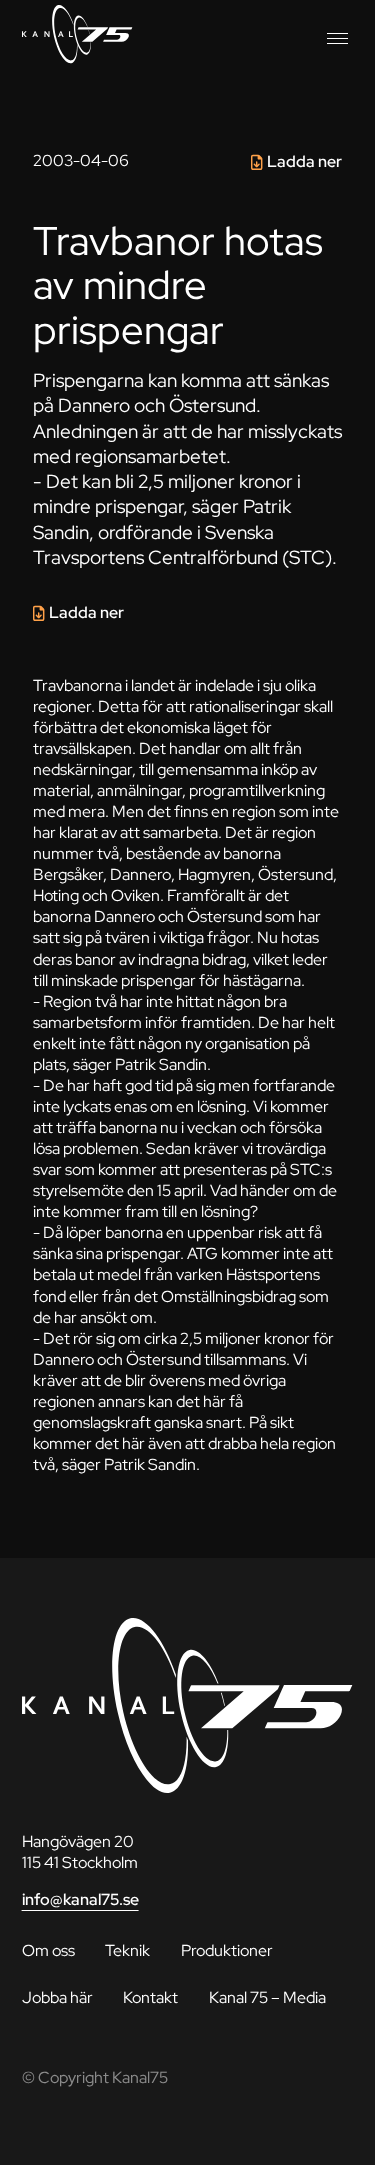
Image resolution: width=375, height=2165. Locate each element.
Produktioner (227, 1950)
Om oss (48, 1950)
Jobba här (57, 1997)
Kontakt (150, 1997)
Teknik (127, 1950)
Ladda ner (304, 161)
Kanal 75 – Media (267, 1997)
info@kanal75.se (80, 1899)
